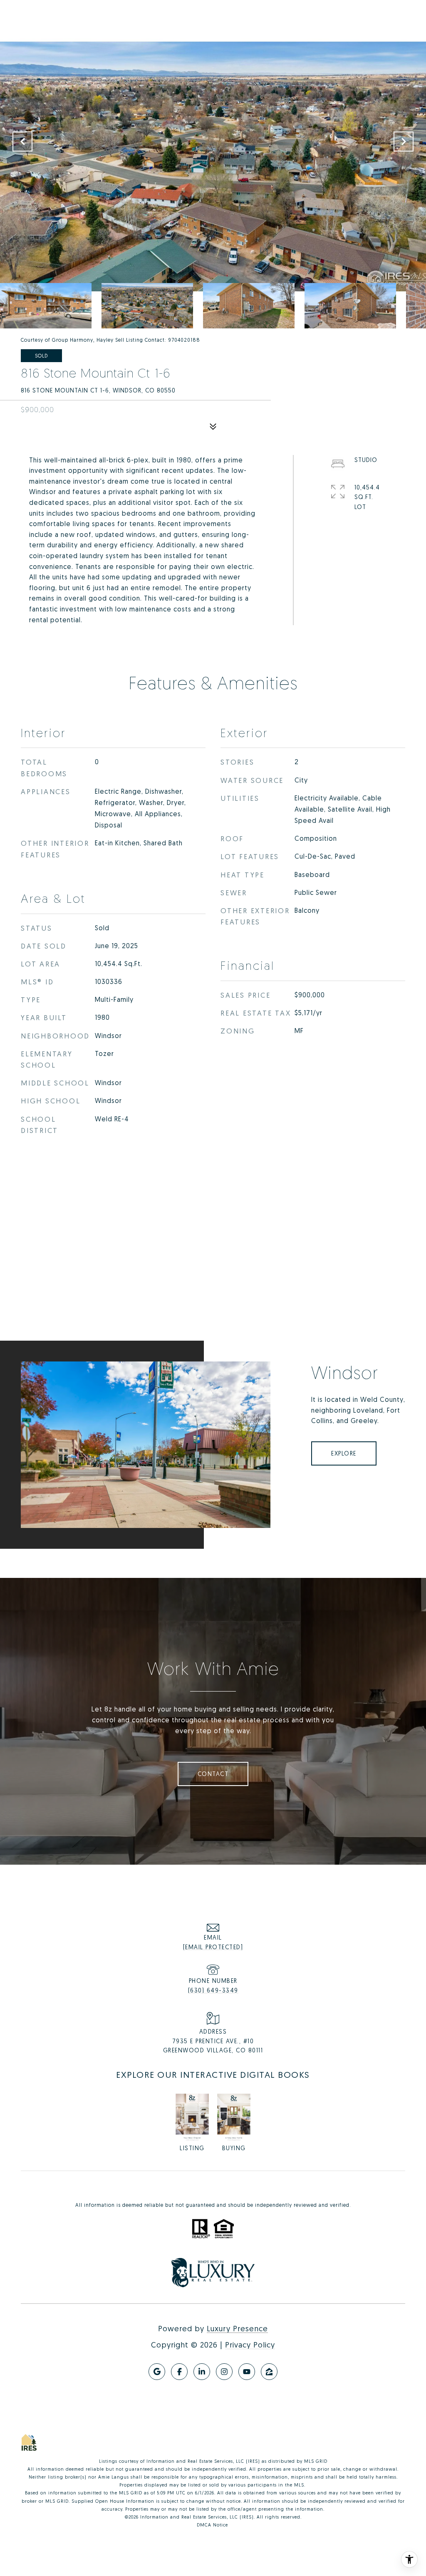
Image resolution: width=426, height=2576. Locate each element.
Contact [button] (213, 1774)
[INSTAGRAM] (224, 2372)
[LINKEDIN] (202, 2372)
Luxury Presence (237, 2328)
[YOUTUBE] (247, 2372)
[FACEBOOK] (179, 2372)
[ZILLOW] (269, 2372)
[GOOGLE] (157, 2372)
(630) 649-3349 (213, 1990)
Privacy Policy (250, 2345)
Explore (344, 1453)
